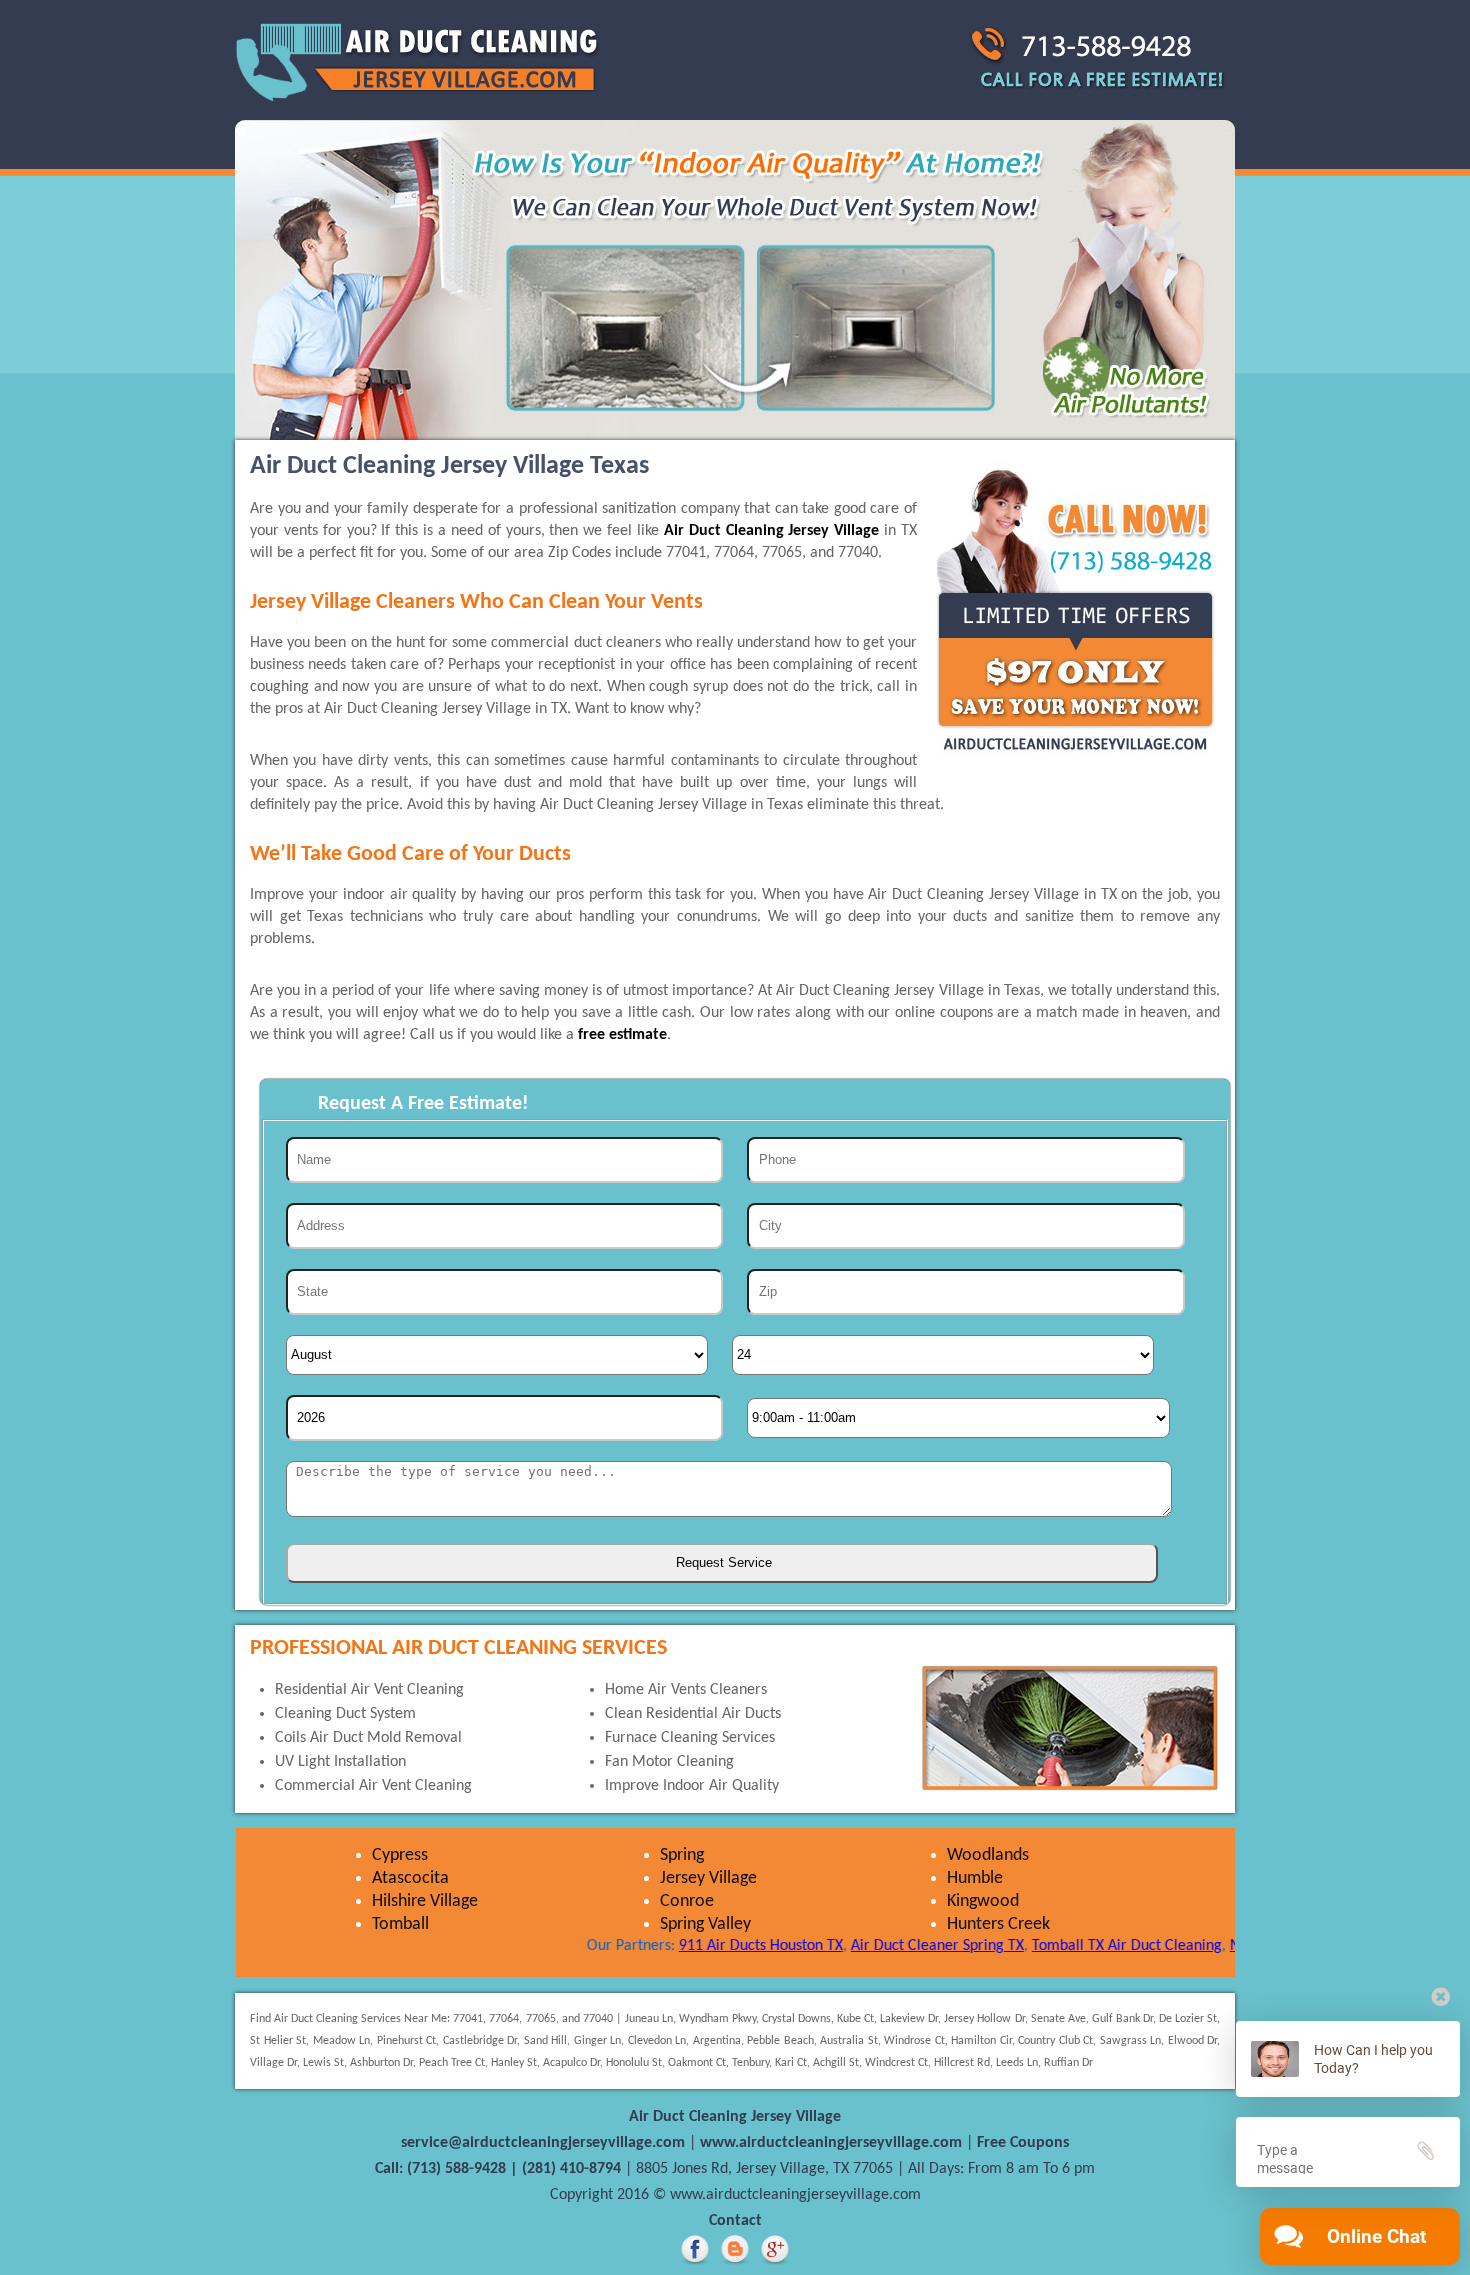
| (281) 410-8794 (565, 2169)
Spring (682, 1855)
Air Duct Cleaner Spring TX (889, 1946)
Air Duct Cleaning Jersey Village (771, 531)
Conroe (687, 1901)
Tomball (400, 1924)
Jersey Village (708, 1878)
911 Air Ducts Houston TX (713, 1946)
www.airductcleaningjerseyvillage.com (833, 2143)
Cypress (400, 1855)
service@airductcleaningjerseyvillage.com (545, 2143)
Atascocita (410, 1878)
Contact (735, 2221)
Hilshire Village (425, 1901)
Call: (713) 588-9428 (440, 2169)
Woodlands (988, 1855)
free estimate (622, 1035)
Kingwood (983, 1901)
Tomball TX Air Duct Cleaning (1079, 1946)
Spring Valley (705, 1924)
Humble (975, 1878)
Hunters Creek (998, 1924)
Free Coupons (1023, 2143)
